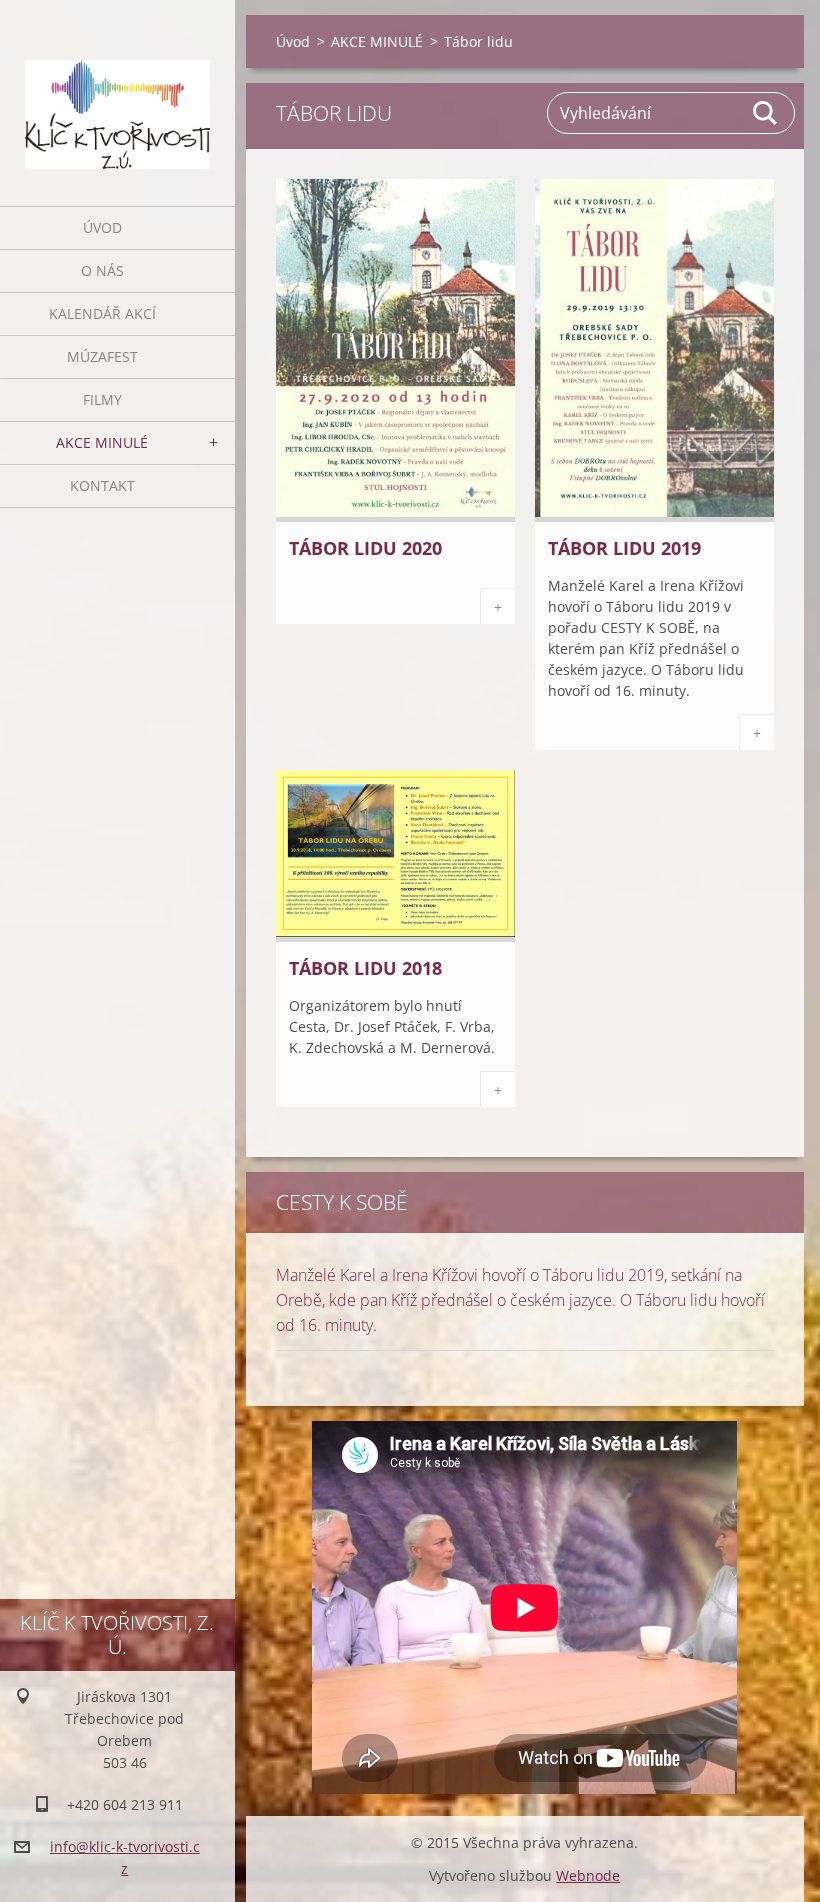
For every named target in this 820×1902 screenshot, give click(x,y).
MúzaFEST (102, 356)
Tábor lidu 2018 (365, 968)
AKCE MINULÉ (102, 442)
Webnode (588, 1875)
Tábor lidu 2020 (365, 548)
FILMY (102, 399)
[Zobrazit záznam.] (395, 516)
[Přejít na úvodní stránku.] (117, 90)
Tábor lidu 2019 (624, 548)
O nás (102, 270)
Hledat (766, 113)
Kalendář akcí (102, 313)
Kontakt (102, 485)
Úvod (102, 227)
